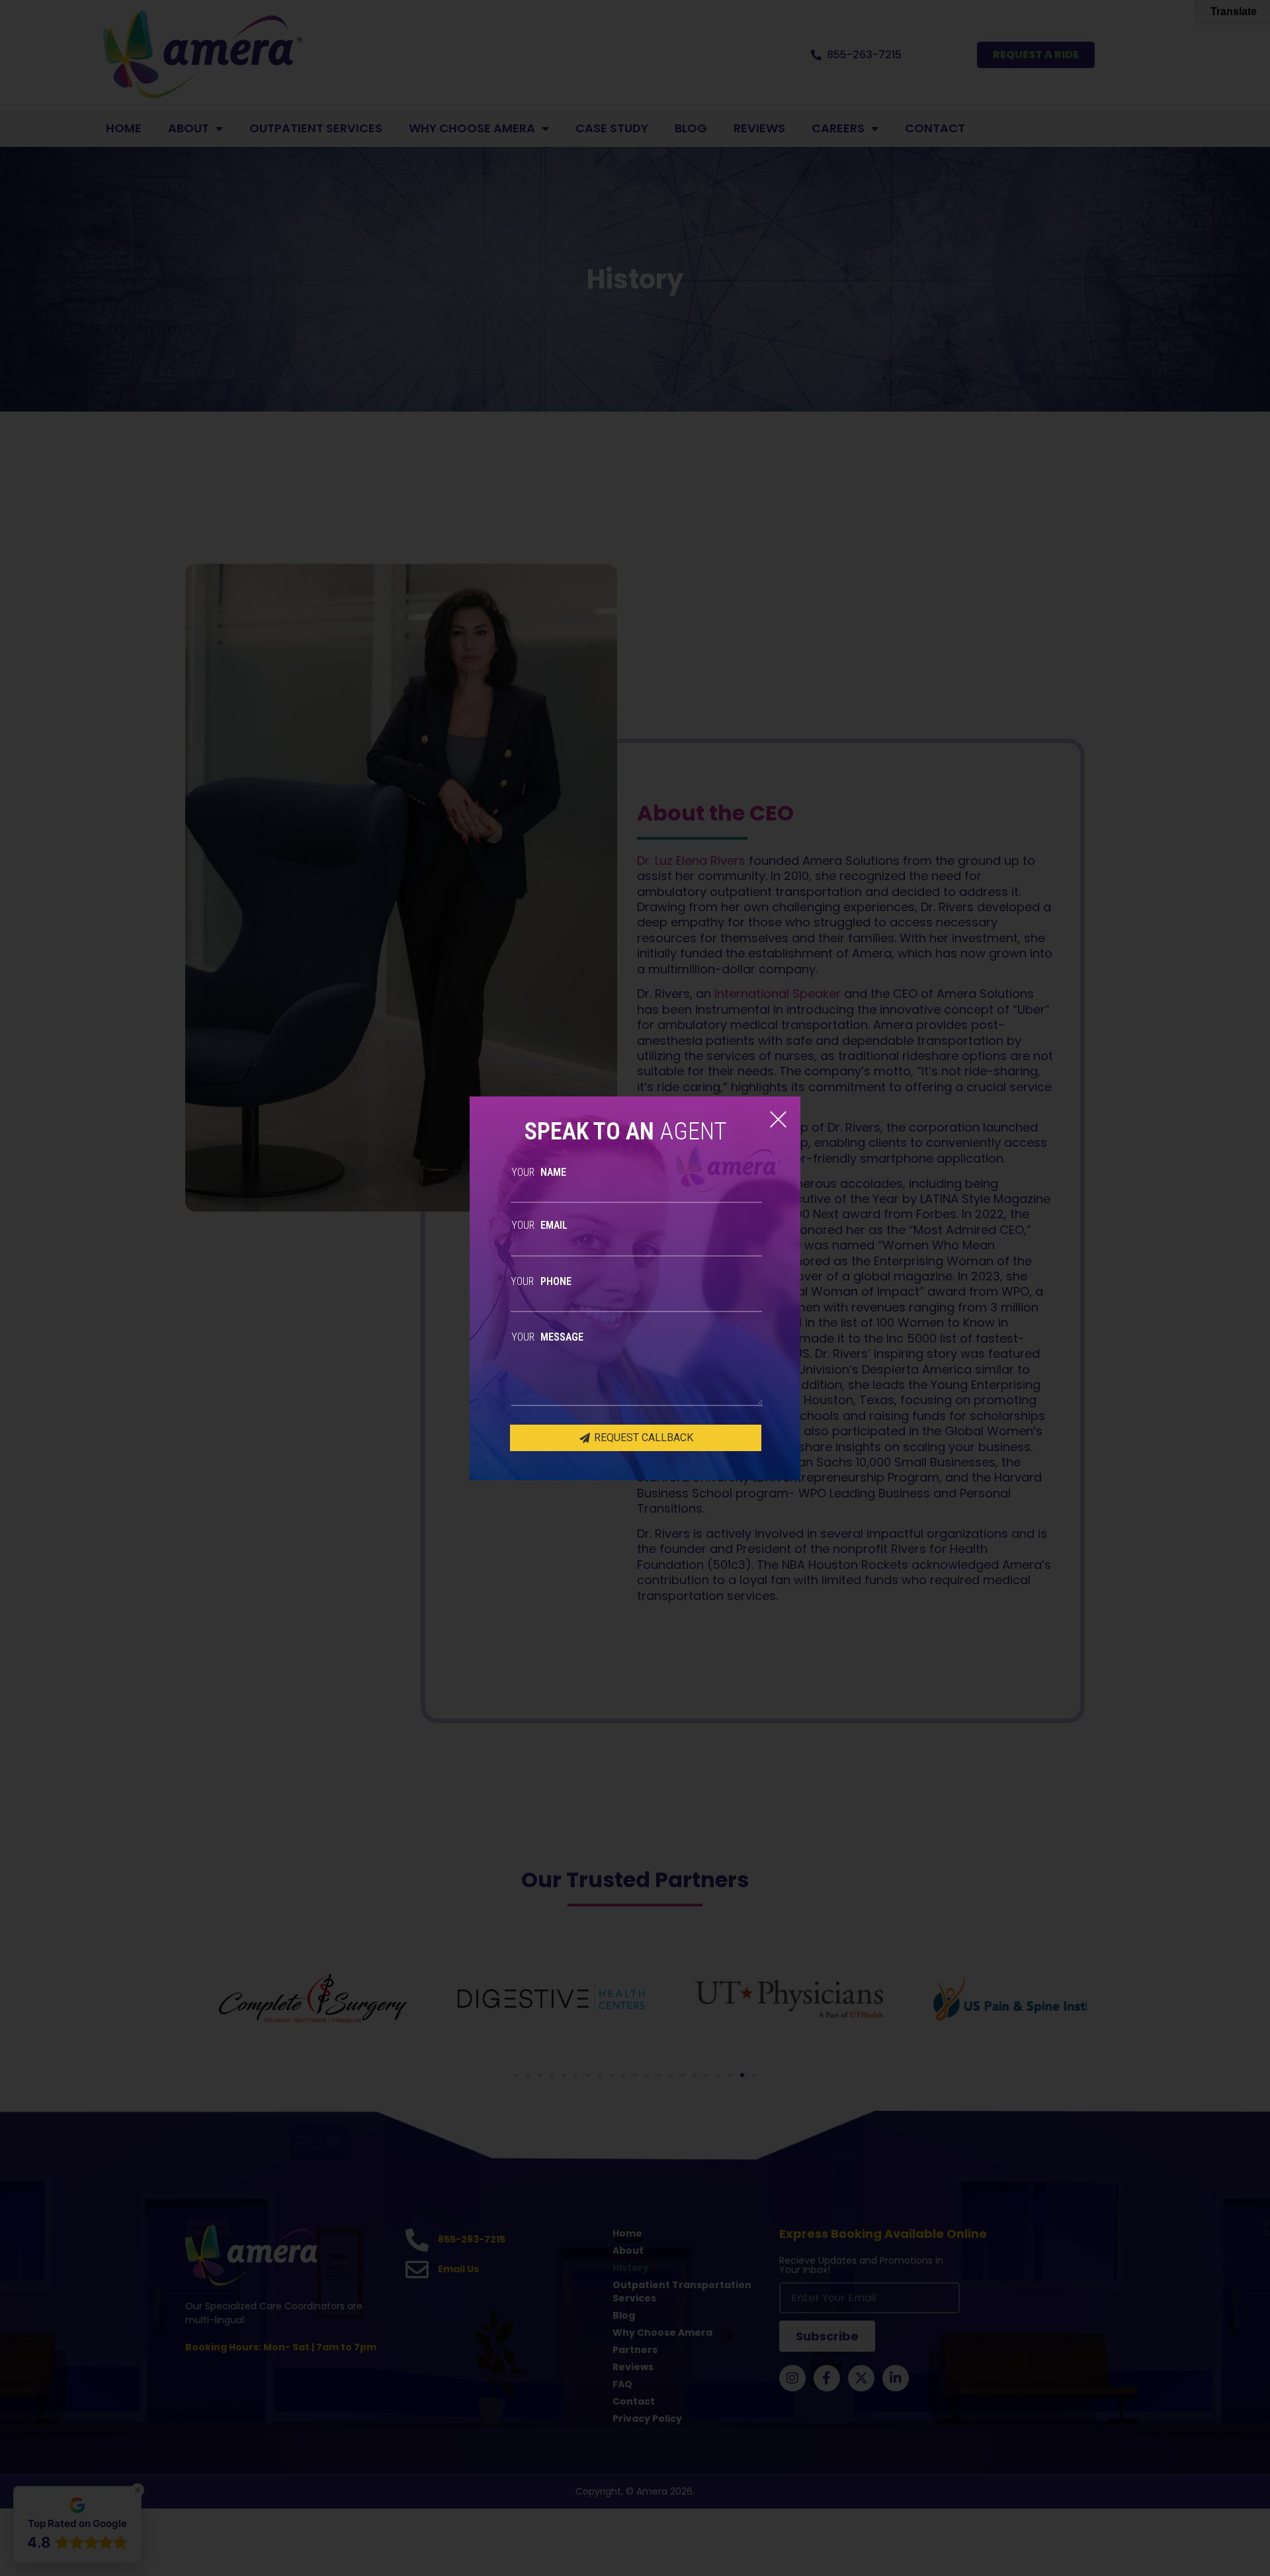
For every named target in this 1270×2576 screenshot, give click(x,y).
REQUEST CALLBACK (642, 1438)
